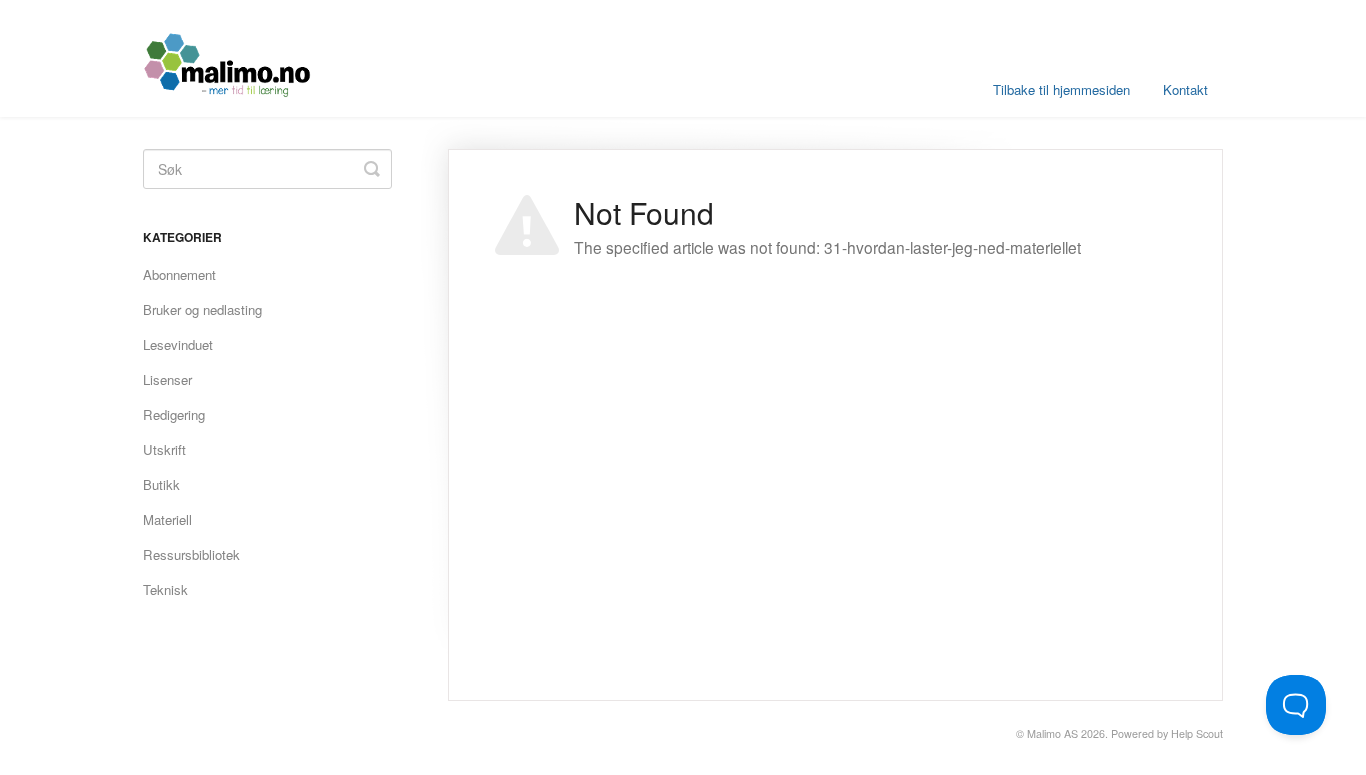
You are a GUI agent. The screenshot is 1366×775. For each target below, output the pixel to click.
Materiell (167, 519)
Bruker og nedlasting (202, 309)
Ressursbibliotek (191, 554)
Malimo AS (1052, 733)
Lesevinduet (178, 344)
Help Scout (1197, 733)
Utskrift (164, 449)
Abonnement (179, 274)
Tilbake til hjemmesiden (1061, 89)
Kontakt (1185, 89)
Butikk (161, 484)
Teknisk (165, 589)
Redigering (174, 414)
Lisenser (167, 379)
